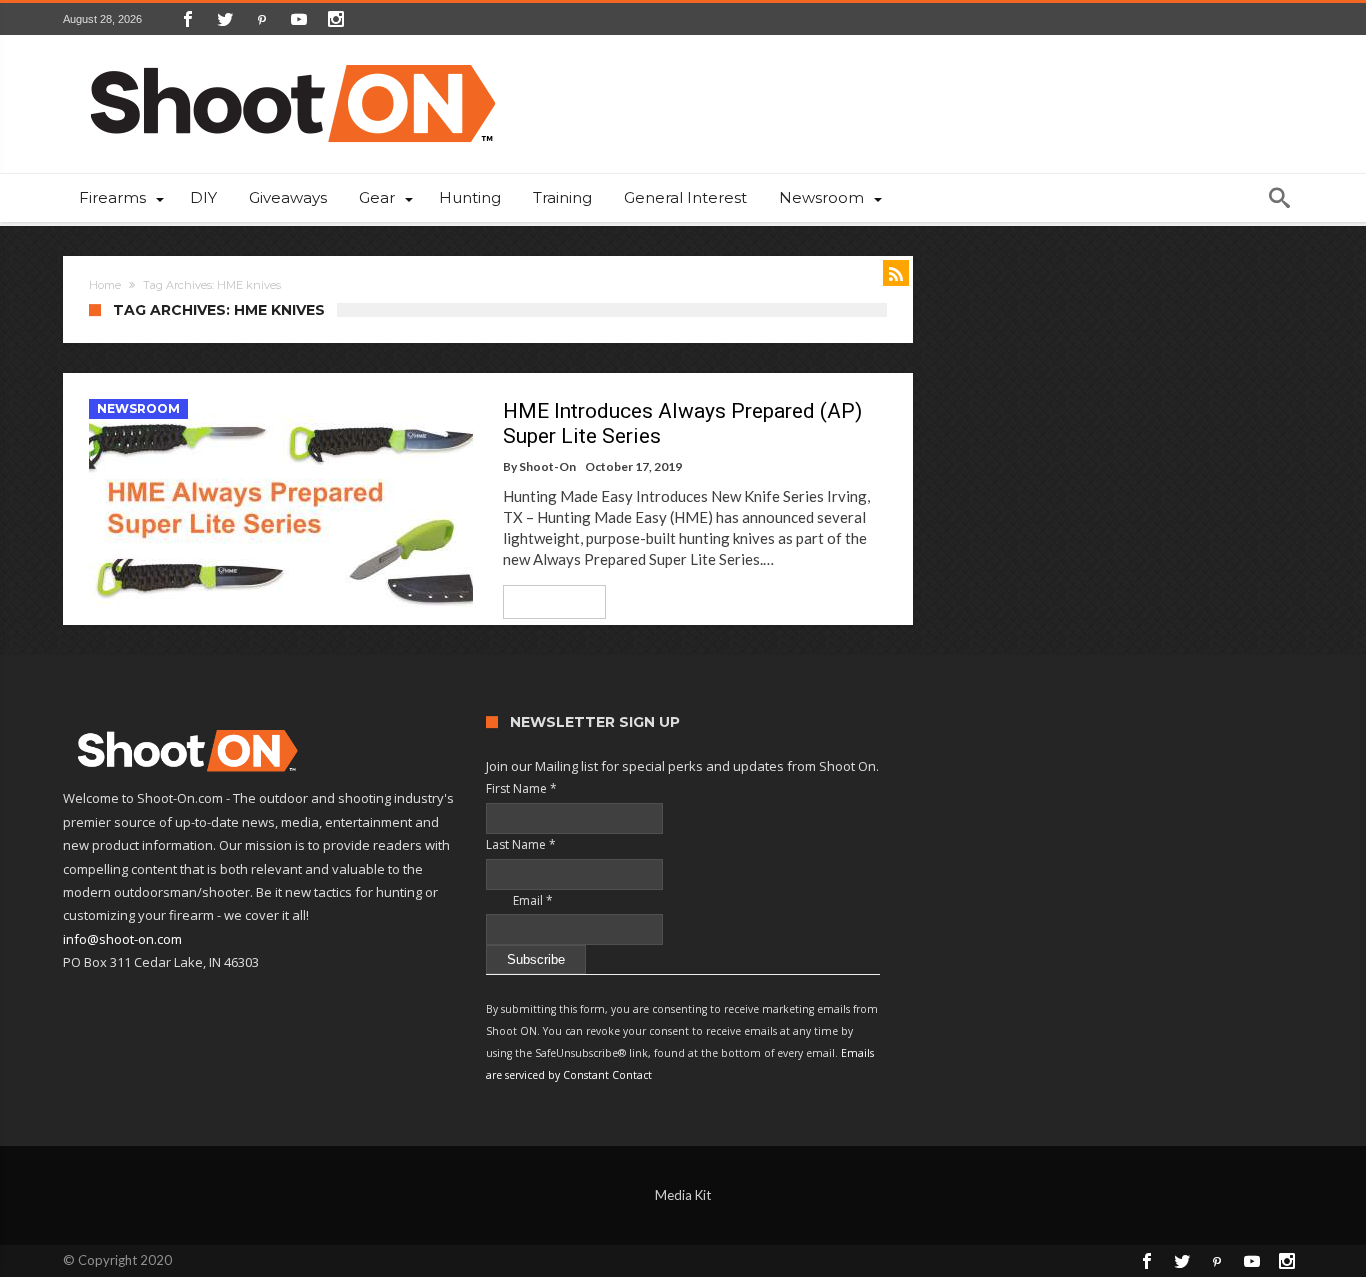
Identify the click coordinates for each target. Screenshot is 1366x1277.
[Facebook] (188, 19)
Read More (547, 601)
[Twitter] (225, 19)
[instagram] (336, 19)
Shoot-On (547, 466)
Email (519, 900)
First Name (521, 788)
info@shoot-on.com (122, 939)
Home (105, 285)
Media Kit (683, 1195)
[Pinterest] (262, 19)
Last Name (521, 844)
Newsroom (138, 408)
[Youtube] (299, 19)
